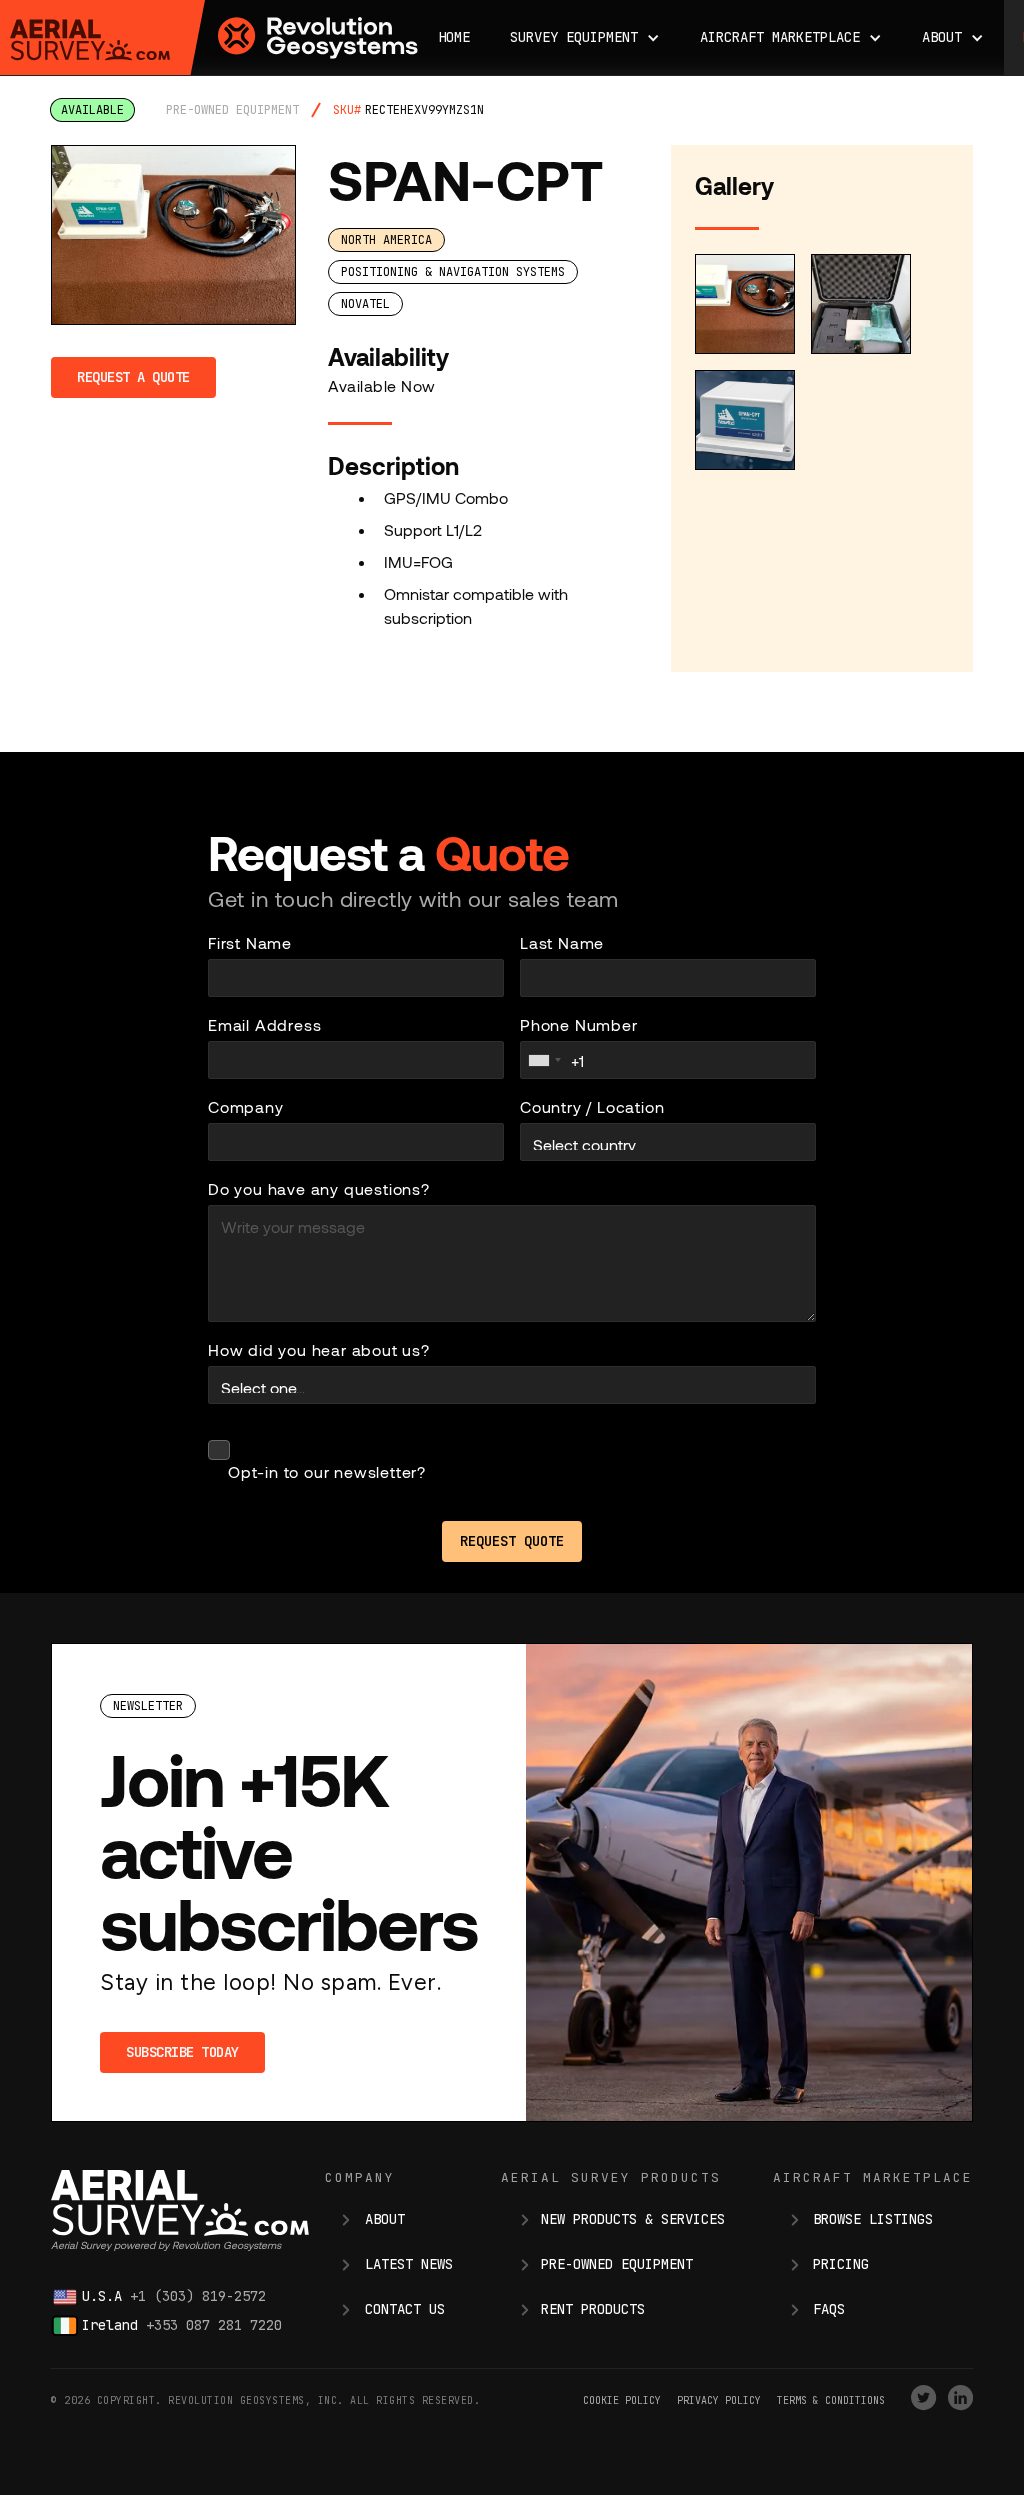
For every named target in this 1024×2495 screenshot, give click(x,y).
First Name (250, 942)
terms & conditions (831, 2400)
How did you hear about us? (319, 1349)
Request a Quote (133, 377)
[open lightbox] (173, 235)
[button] (585, 37)
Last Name (562, 942)
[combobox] (544, 1060)
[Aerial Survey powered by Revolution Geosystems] (90, 40)
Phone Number (579, 1024)
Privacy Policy (719, 2400)
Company (246, 1106)
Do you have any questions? (319, 1188)
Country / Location (592, 1106)
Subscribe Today (182, 2052)
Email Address (264, 1024)
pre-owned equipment (232, 110)
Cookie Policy (622, 2400)
